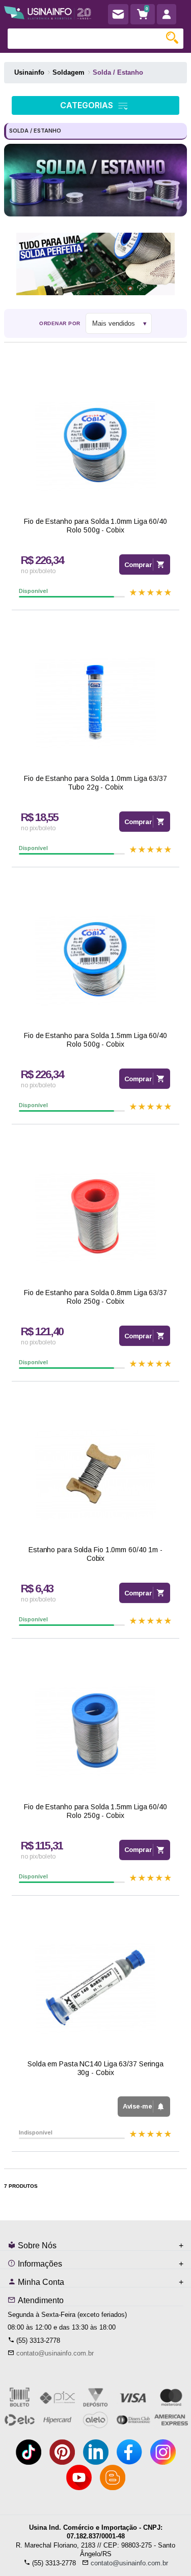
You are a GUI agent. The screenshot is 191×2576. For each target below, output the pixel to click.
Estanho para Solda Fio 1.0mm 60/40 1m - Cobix (95, 1554)
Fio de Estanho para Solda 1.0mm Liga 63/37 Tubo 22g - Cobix (95, 783)
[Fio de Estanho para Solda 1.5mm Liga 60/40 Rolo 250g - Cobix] (95, 1731)
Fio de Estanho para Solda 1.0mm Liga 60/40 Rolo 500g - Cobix (95, 526)
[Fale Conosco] (118, 14)
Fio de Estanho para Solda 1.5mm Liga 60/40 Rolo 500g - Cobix (95, 1040)
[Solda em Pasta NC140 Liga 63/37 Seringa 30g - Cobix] (95, 1988)
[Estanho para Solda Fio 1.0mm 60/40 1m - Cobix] (95, 1474)
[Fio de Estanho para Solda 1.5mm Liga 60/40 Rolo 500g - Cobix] (95, 960)
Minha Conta (40, 2282)
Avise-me (137, 2106)
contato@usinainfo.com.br (55, 2353)
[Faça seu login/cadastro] (167, 14)
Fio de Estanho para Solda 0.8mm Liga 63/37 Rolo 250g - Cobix (95, 1297)
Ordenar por (60, 323)
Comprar (138, 565)
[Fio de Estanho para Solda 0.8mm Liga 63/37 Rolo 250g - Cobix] (95, 1217)
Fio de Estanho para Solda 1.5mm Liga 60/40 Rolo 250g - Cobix (95, 1811)
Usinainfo (29, 72)
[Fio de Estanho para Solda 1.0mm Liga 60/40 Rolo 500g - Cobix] (95, 446)
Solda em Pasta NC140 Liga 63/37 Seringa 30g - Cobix (95, 2068)
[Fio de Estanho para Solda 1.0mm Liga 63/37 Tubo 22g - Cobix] (95, 703)
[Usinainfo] (48, 11)
